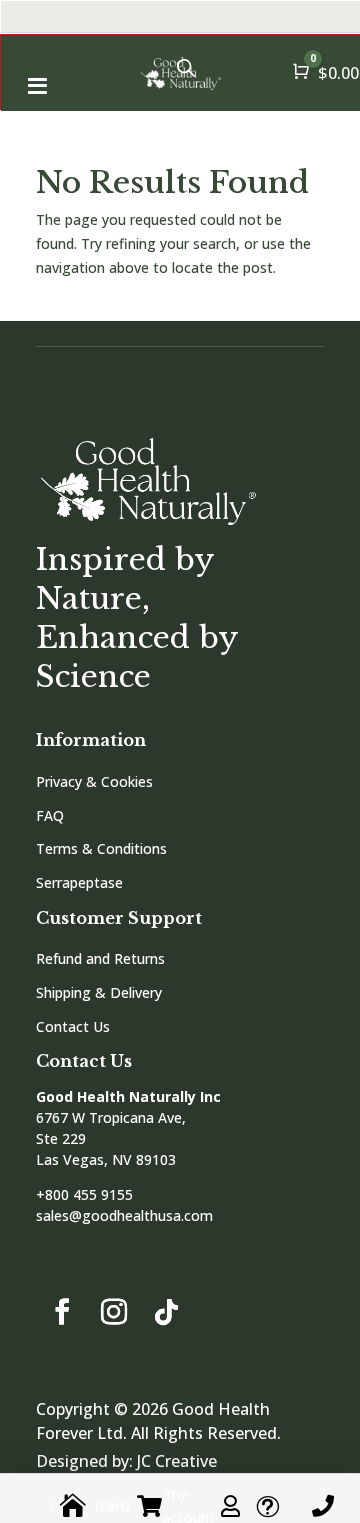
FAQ (50, 815)
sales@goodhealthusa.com (124, 1215)
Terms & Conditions (101, 848)
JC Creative (177, 1461)
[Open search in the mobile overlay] (186, 67)
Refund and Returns (100, 958)
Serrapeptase (79, 882)
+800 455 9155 (84, 1194)
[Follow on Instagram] (114, 1312)
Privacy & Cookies (94, 781)
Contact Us (73, 1026)
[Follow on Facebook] (62, 1312)
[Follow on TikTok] (166, 1312)
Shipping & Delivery (99, 992)
